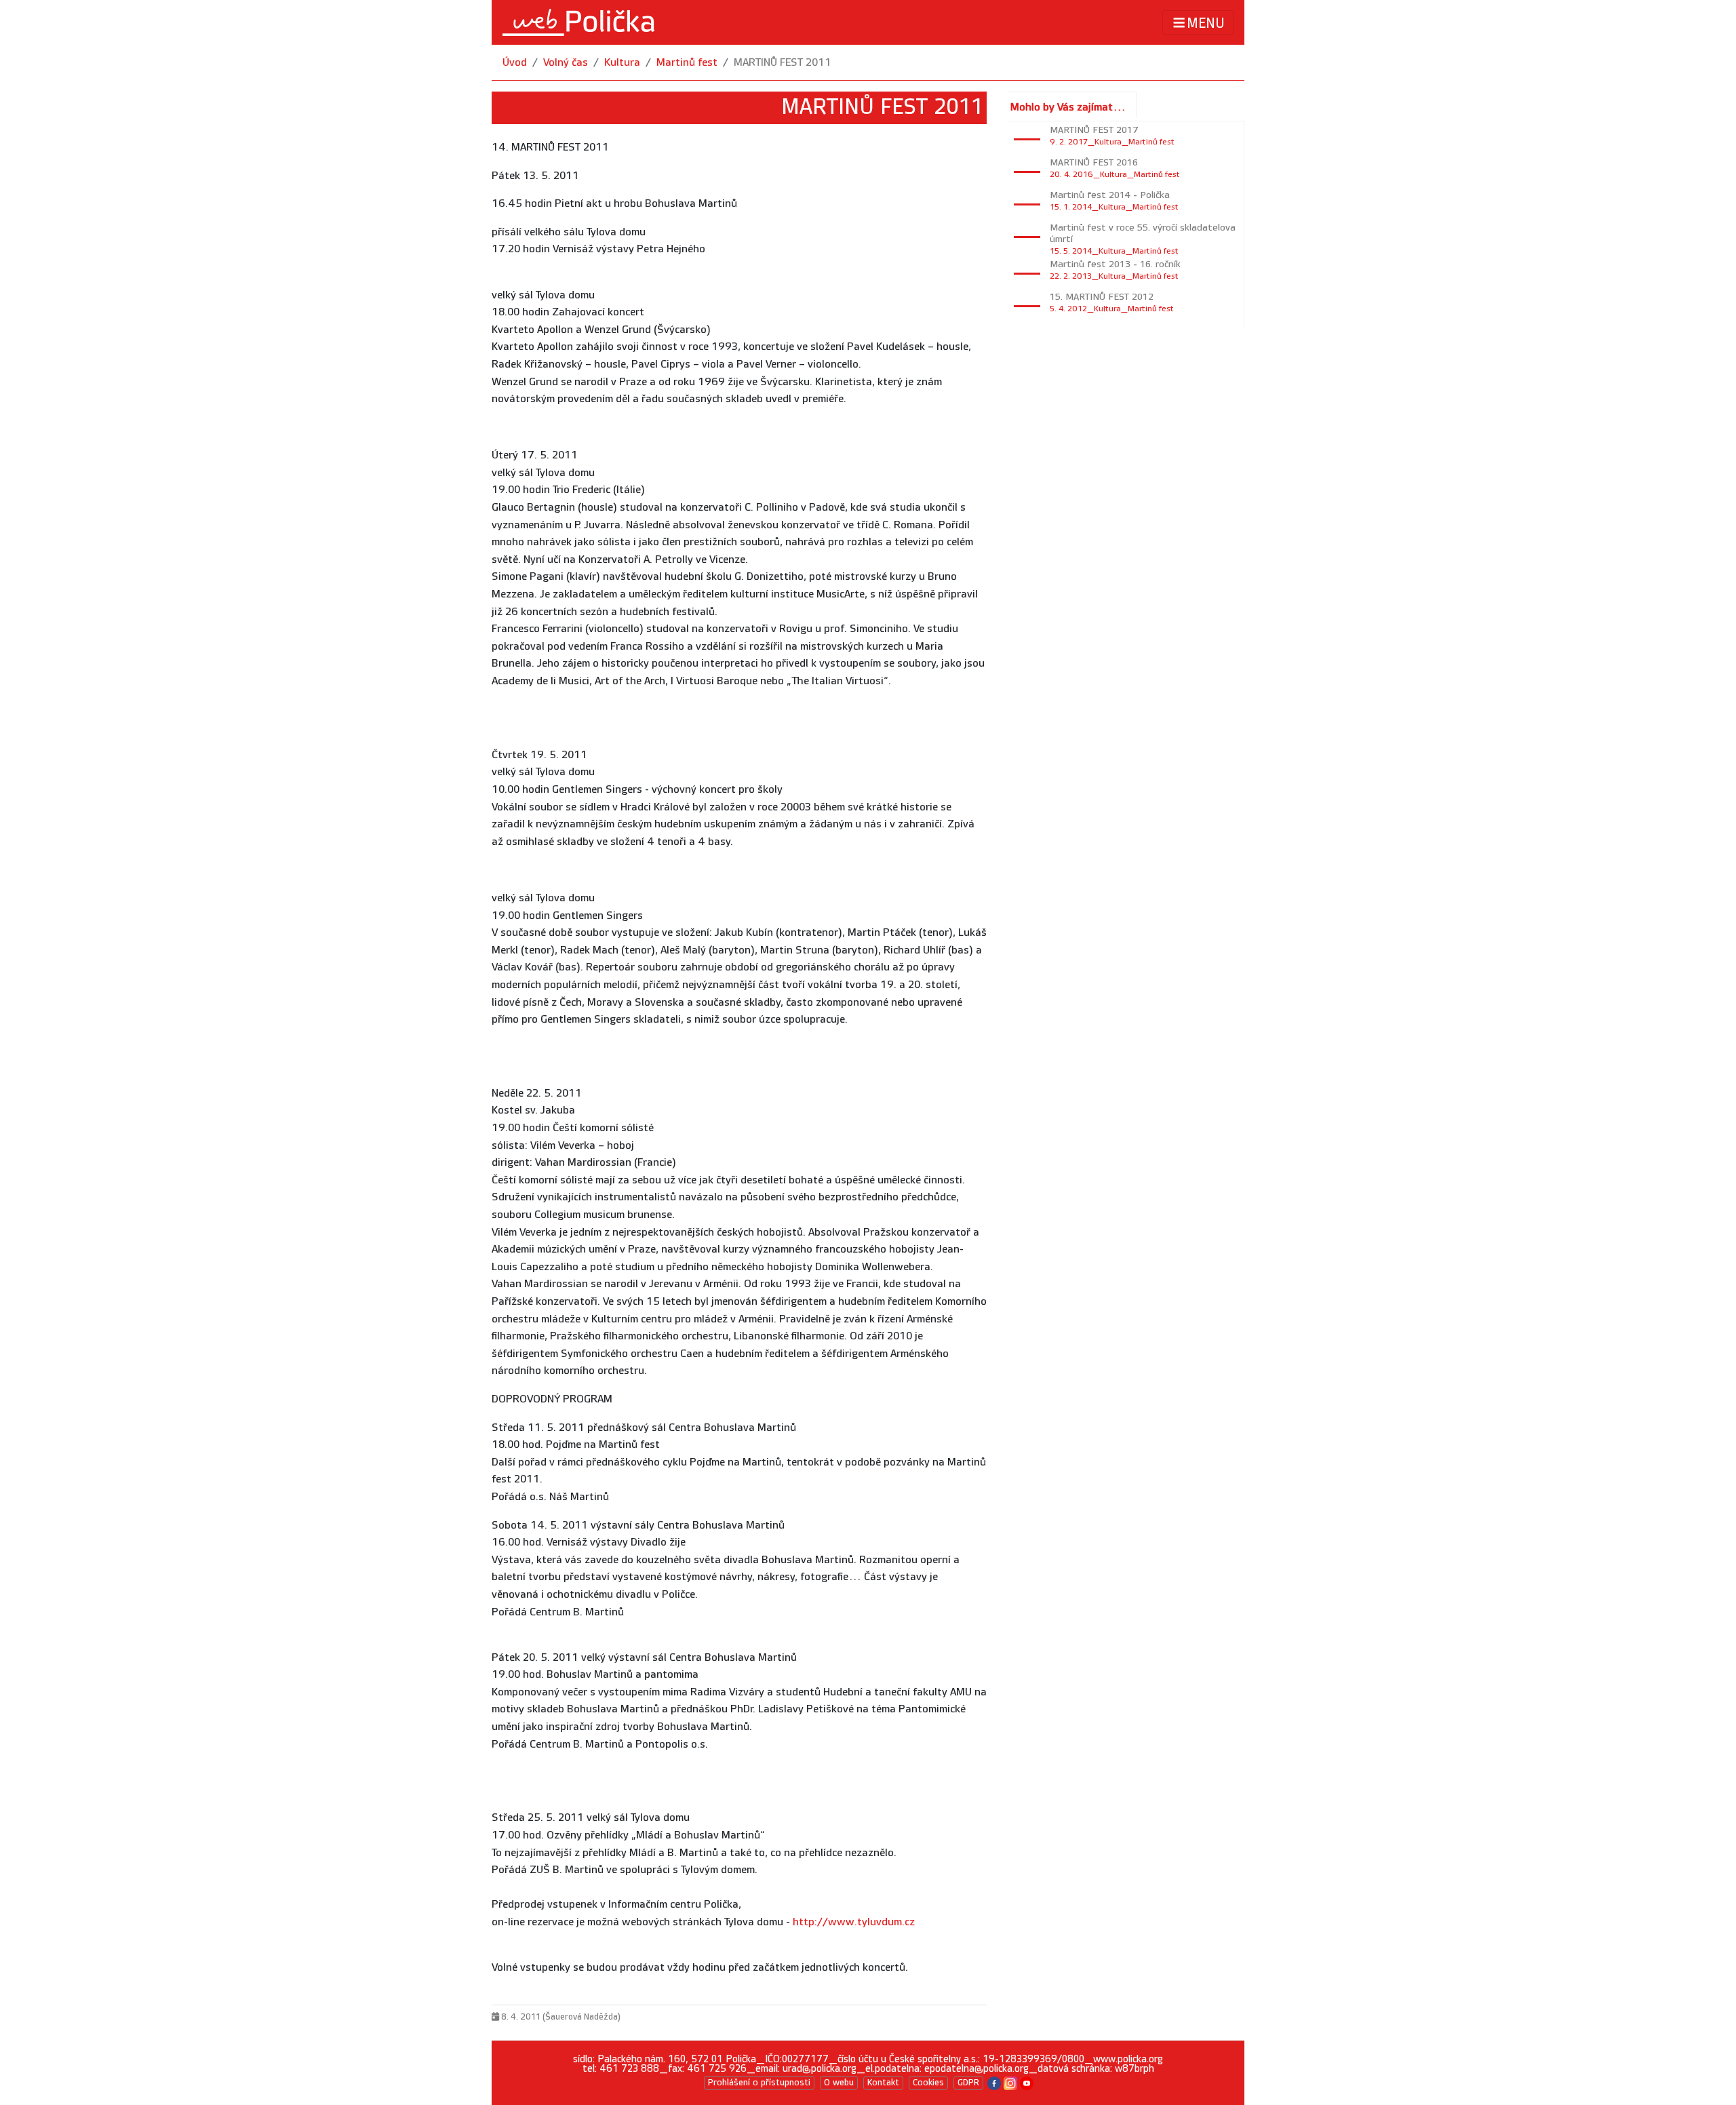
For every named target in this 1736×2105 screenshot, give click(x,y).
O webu (839, 2083)
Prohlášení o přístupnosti (759, 2083)
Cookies (928, 2083)
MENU (1206, 23)
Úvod (515, 63)
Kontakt (883, 2083)
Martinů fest (687, 63)
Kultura (622, 63)
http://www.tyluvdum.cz (854, 1922)
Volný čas (566, 63)
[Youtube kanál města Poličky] (1027, 2082)
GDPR (968, 2083)
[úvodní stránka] (578, 22)
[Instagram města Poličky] (1010, 2082)
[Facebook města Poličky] (994, 2082)
